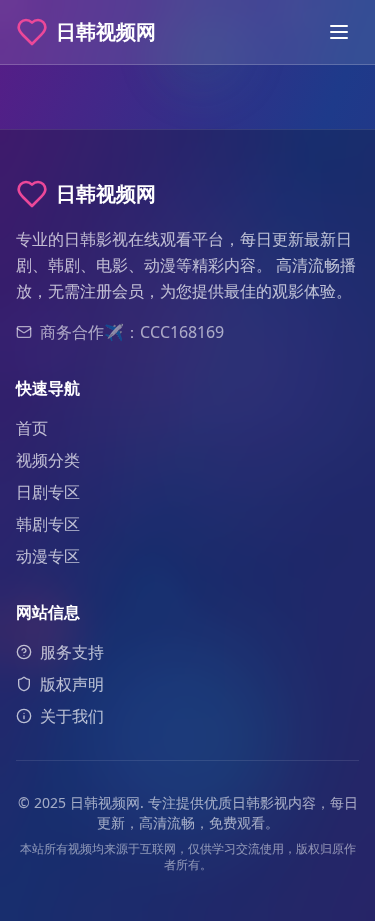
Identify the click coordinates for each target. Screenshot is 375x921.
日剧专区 (48, 492)
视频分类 (48, 460)
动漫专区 (48, 556)
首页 (32, 428)
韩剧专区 (48, 524)
